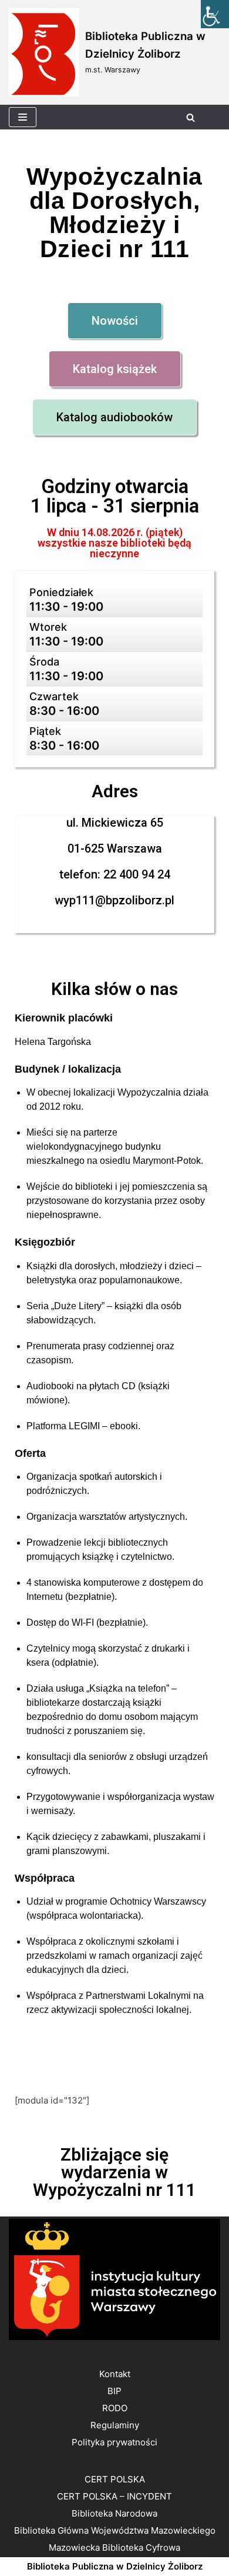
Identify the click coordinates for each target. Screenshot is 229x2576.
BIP (114, 2391)
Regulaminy (115, 2425)
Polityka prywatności (114, 2442)
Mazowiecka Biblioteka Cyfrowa (114, 2547)
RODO (115, 2408)
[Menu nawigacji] (23, 117)
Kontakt (115, 2374)
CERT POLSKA (115, 2479)
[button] (115, 321)
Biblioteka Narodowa (114, 2513)
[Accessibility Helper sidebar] (215, 14)
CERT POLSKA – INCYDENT (114, 2496)
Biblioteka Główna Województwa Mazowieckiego (115, 2530)
